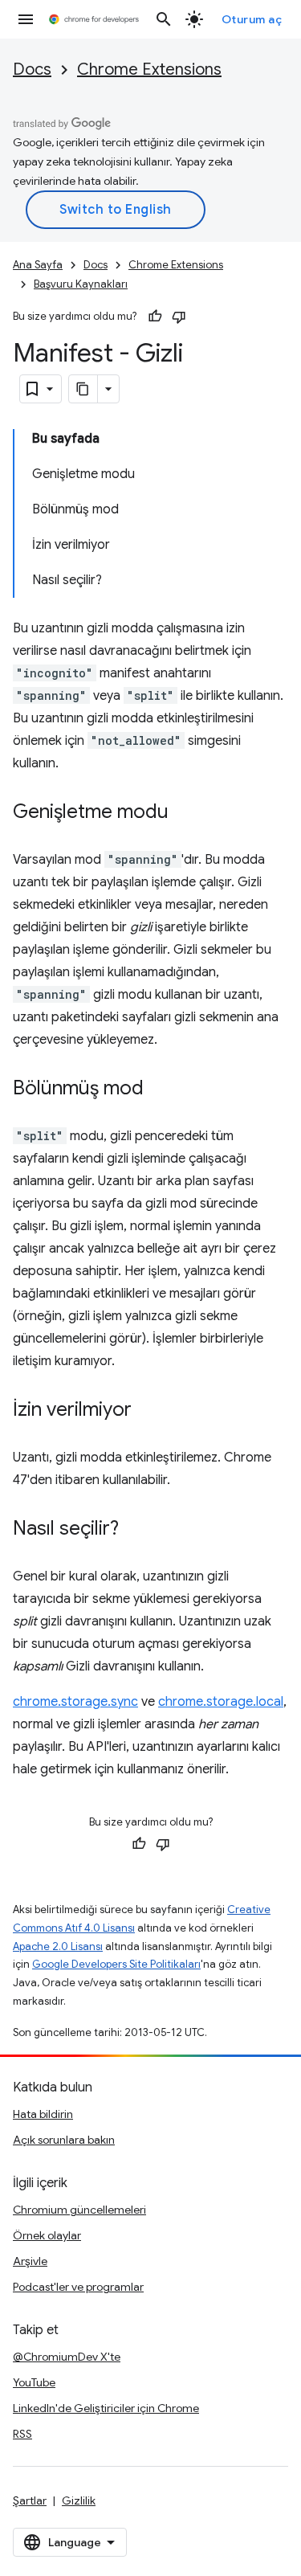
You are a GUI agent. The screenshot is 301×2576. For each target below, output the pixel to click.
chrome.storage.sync (75, 1702)
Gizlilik (79, 2500)
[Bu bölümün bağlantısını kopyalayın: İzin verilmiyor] (148, 1411)
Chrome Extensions (149, 70)
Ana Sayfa (38, 265)
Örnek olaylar (47, 2235)
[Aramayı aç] (164, 19)
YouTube (34, 2382)
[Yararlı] (155, 317)
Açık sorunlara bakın (64, 2140)
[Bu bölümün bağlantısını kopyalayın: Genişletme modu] (185, 813)
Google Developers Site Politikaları (116, 1964)
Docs (32, 70)
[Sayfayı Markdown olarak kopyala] (83, 389)
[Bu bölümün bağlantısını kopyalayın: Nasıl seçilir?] (135, 1530)
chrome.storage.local (221, 1702)
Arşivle (30, 2261)
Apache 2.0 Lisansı (58, 1946)
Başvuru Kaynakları (81, 284)
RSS (22, 2434)
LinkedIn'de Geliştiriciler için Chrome (106, 2408)
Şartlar (30, 2500)
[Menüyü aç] (26, 19)
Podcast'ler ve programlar (78, 2287)
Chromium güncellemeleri (79, 2210)
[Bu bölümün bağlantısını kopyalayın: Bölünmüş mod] (160, 1090)
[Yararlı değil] (179, 317)
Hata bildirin (43, 2114)
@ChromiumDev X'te (67, 2357)
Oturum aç (252, 19)
